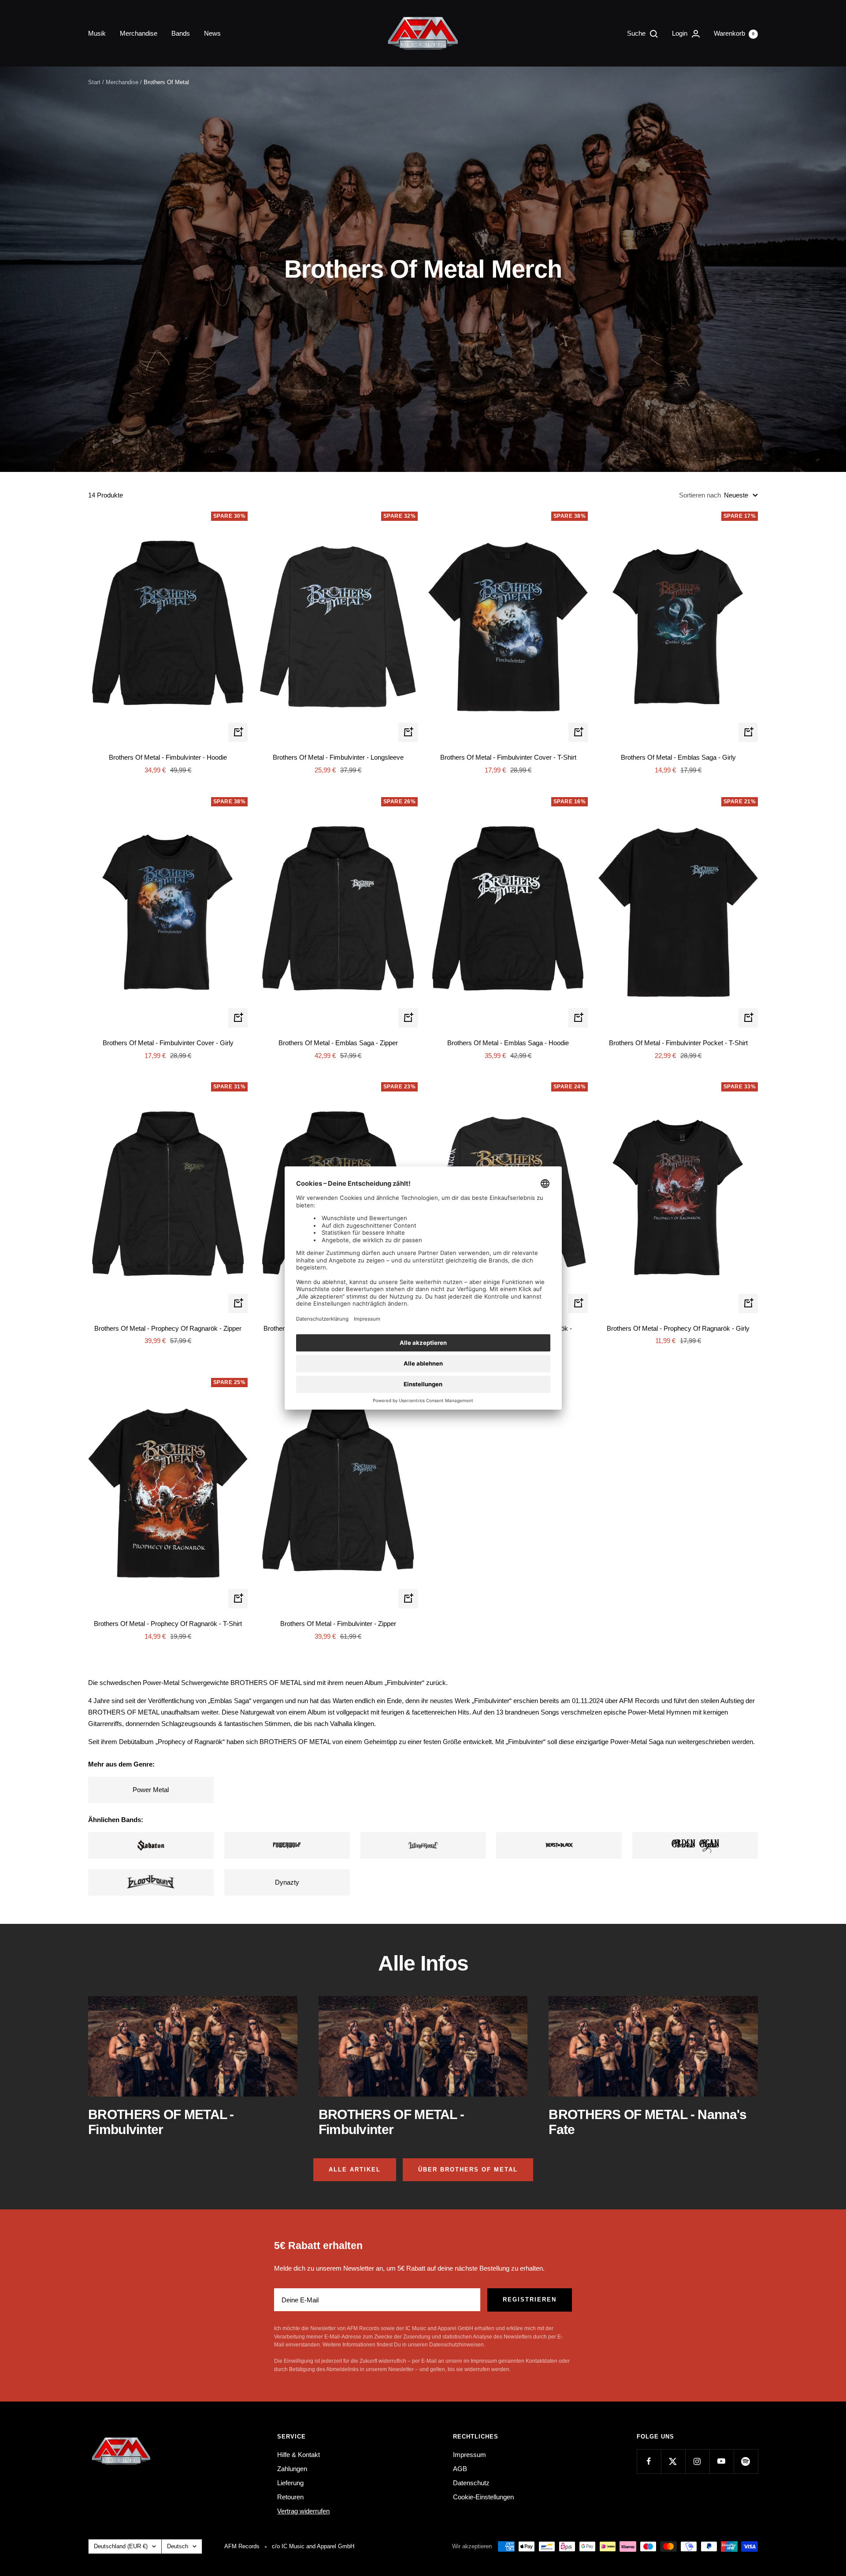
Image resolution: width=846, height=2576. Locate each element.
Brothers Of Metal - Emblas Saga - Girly (678, 757)
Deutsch (178, 2546)
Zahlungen (292, 2469)
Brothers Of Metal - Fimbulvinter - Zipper (338, 1624)
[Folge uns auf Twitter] (673, 2461)
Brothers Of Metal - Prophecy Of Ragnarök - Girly (678, 1328)
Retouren (290, 2497)
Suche (637, 33)
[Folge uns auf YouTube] (722, 2461)
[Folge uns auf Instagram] (697, 2461)
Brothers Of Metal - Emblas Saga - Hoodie (508, 1043)
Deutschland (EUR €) (121, 2546)
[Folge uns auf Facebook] (649, 2461)
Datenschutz (471, 2483)
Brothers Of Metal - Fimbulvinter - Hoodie (168, 757)
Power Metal (151, 1790)
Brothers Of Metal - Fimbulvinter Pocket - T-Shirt (678, 1043)
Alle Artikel (355, 2170)
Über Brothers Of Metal (468, 2170)
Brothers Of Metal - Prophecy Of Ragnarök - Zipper (168, 1328)
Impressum (469, 2455)
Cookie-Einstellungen (483, 2497)
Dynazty (287, 1882)
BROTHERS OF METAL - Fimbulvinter (161, 2122)
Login (681, 33)
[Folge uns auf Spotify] (746, 2461)
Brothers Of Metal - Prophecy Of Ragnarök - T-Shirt (168, 1624)
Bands (181, 33)
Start (94, 82)
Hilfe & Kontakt (299, 2455)
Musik (97, 33)
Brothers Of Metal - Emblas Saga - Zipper (338, 1043)
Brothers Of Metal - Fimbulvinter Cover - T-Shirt (508, 757)
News (212, 33)
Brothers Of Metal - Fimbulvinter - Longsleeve (338, 757)
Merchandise (139, 33)
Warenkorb (734, 33)
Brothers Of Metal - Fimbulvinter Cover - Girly (168, 1043)
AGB (460, 2469)
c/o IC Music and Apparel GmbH (313, 2546)
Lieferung (290, 2483)
